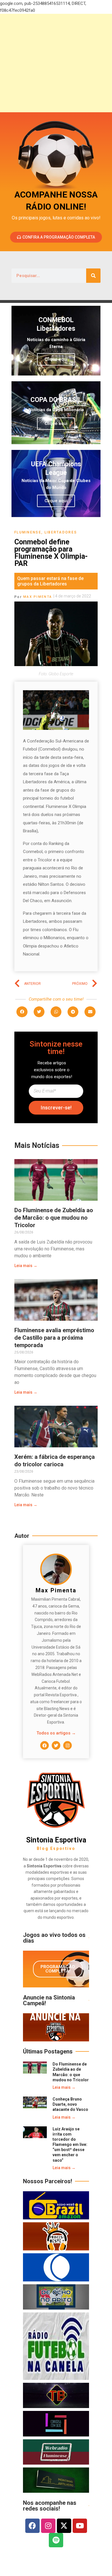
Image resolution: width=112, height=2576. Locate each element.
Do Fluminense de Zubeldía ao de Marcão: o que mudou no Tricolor (54, 1218)
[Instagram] (67, 1745)
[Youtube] (80, 2526)
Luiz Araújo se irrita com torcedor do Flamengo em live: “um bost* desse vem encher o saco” (70, 2145)
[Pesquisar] (93, 276)
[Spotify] (56, 2540)
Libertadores (61, 532)
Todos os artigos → (56, 1733)
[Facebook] (45, 1745)
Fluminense (28, 532)
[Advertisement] (56, 63)
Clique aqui (56, 359)
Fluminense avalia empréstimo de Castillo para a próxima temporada (54, 1338)
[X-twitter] (64, 2526)
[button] (22, 1012)
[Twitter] (56, 1745)
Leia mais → (26, 1266)
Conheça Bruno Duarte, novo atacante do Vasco (70, 2104)
